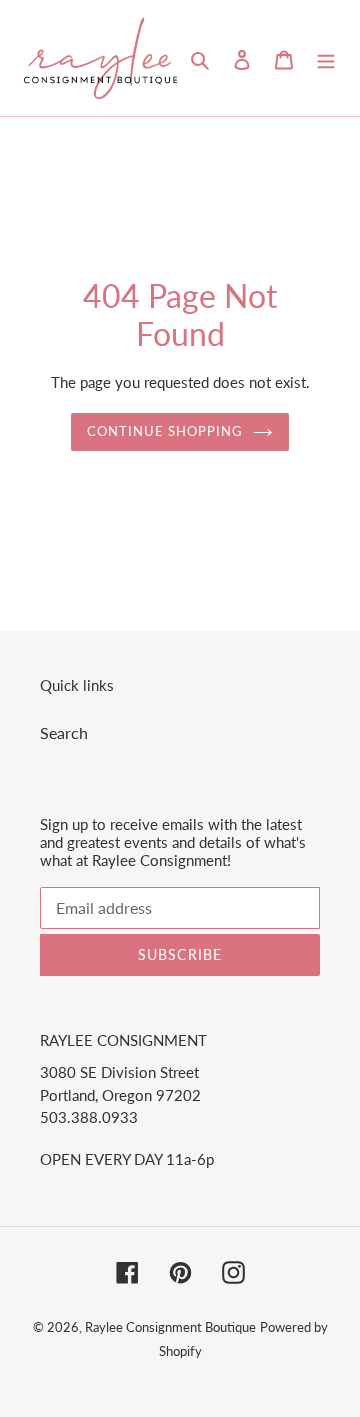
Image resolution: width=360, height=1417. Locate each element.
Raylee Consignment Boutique (170, 1327)
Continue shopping (165, 431)
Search (64, 732)
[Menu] (326, 58)
